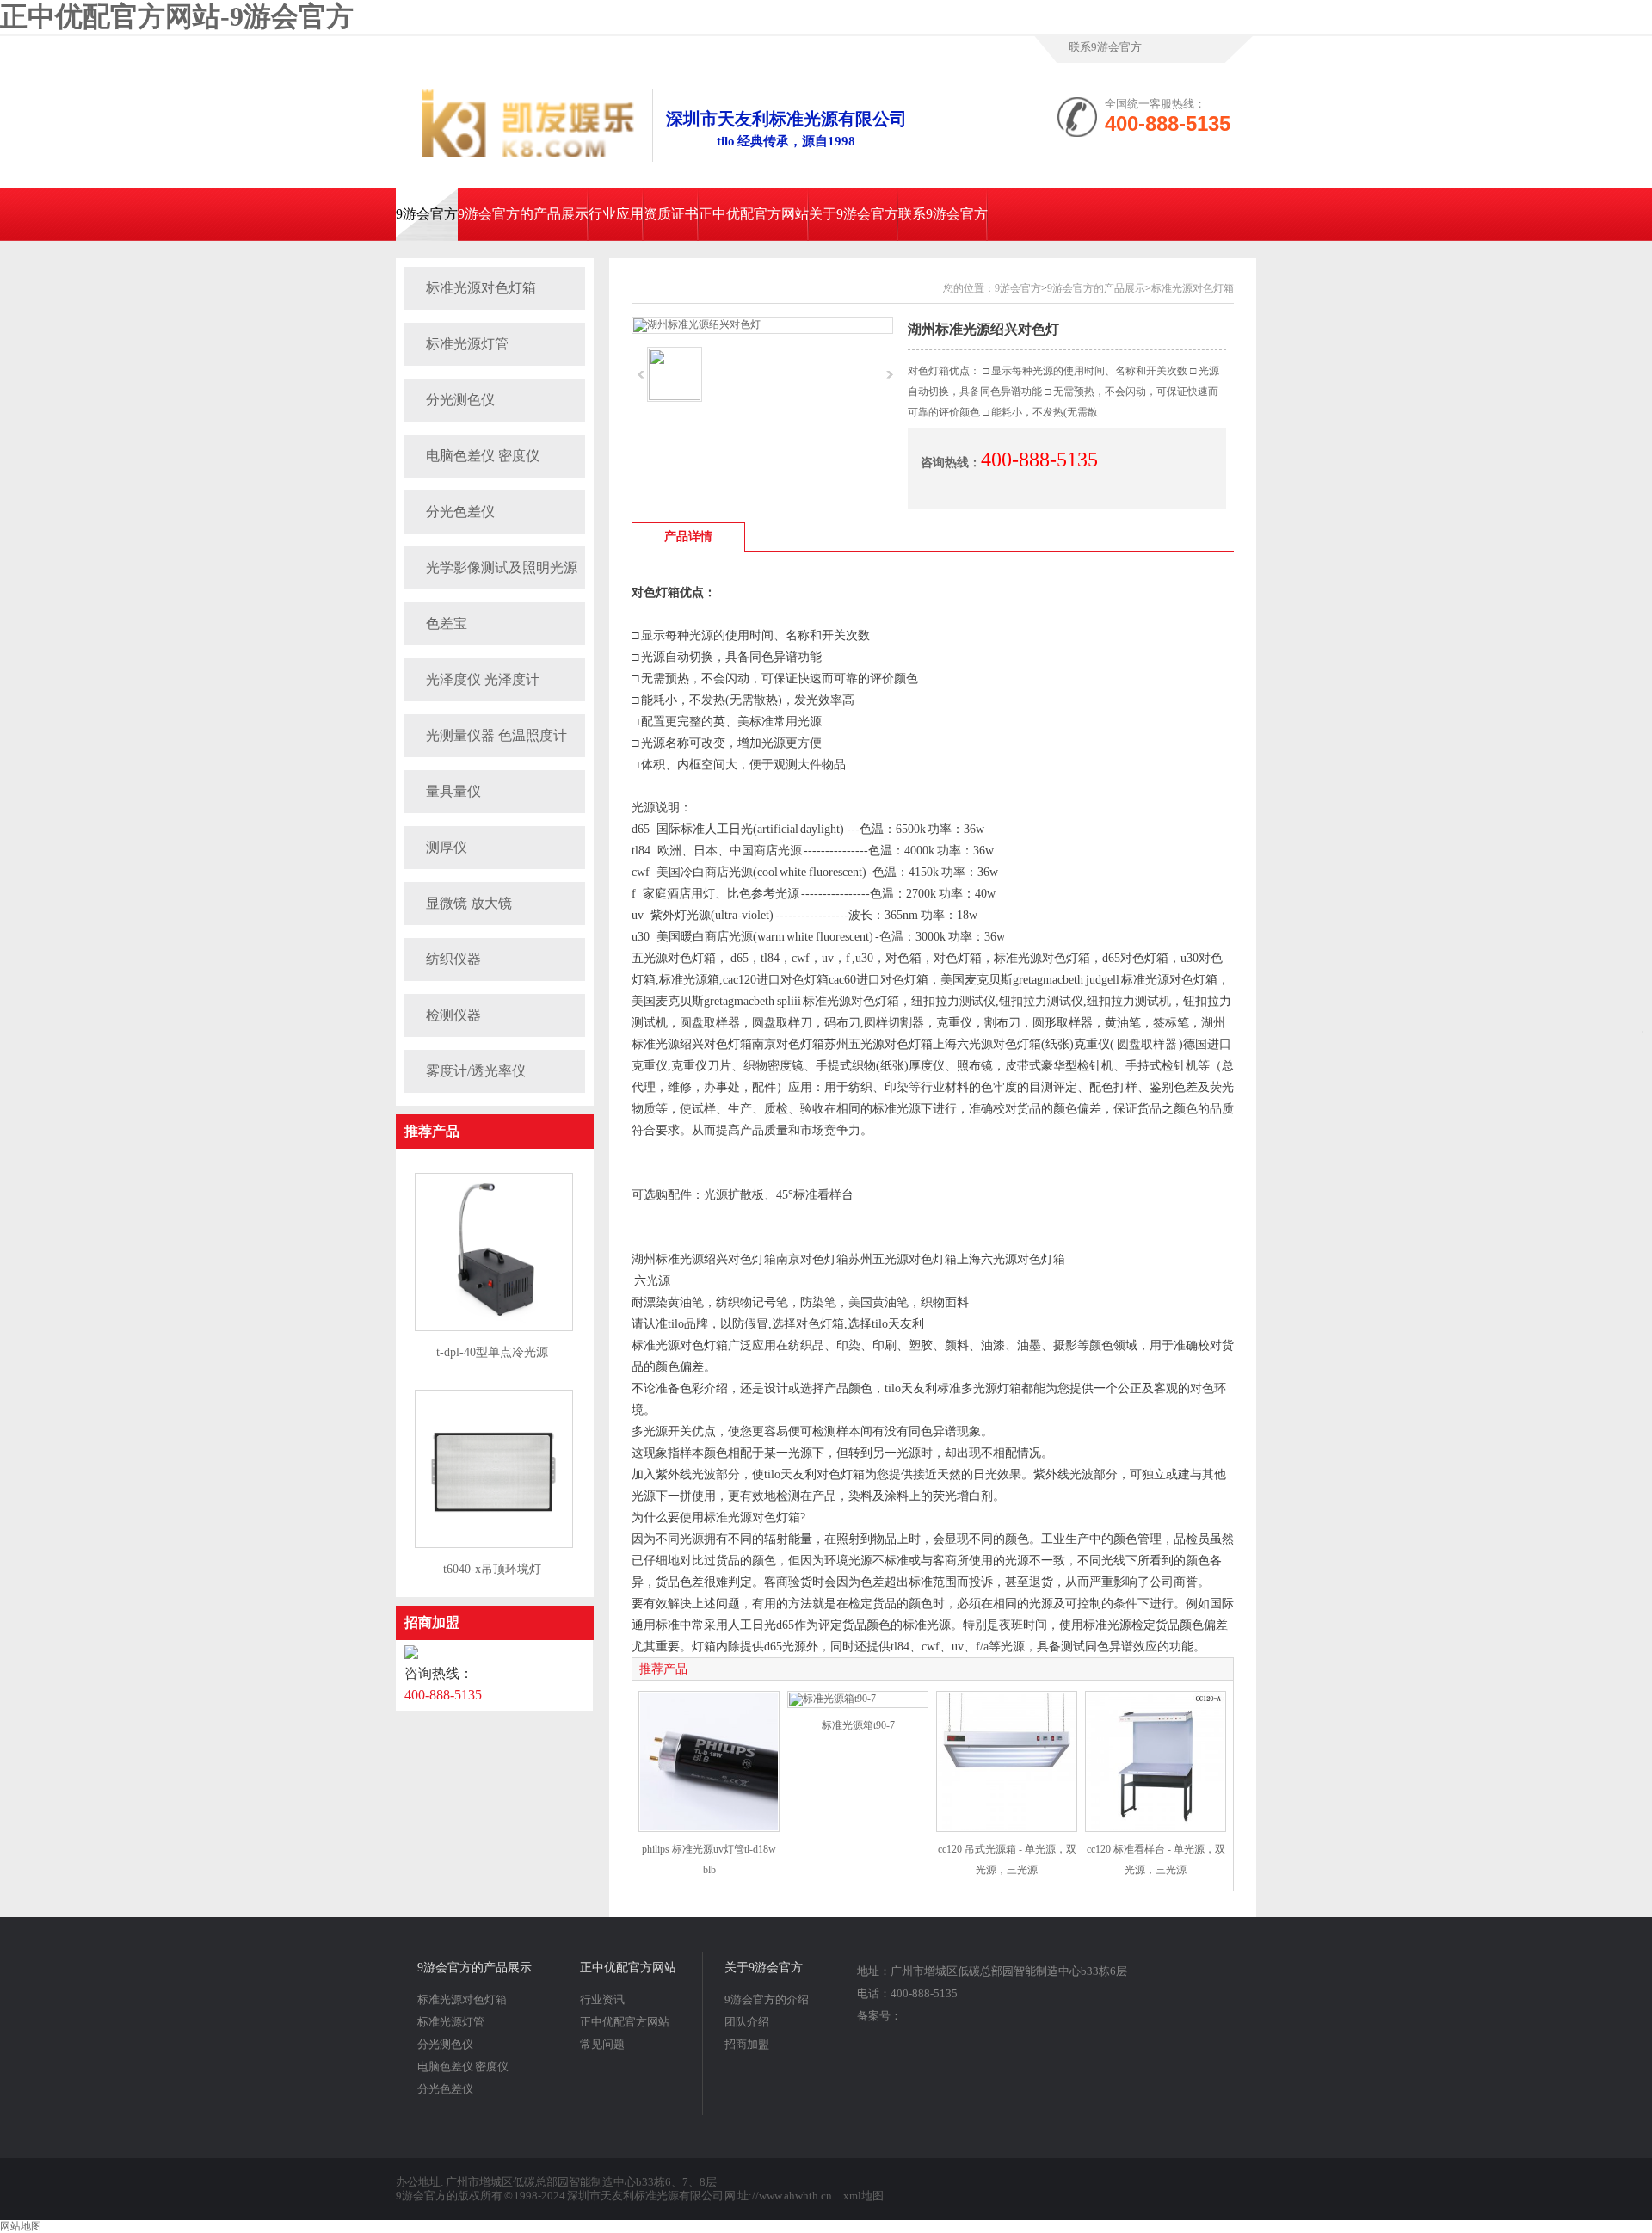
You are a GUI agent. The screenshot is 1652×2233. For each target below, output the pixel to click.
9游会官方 (427, 214)
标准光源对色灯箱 (481, 288)
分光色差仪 (460, 512)
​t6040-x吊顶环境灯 (492, 1569)
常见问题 (602, 2044)
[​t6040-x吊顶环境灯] (494, 1545)
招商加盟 (432, 1622)
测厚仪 (447, 847)
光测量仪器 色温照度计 (496, 735)
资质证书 (671, 214)
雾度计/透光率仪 (476, 1071)
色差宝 (447, 623)
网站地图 (21, 2226)
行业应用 (616, 214)
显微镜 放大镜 (469, 903)
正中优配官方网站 (754, 214)
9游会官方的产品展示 (523, 214)
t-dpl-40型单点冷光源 (492, 1352)
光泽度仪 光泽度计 (483, 679)
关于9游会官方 (854, 214)
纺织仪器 (453, 959)
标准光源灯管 (467, 344)
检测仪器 (453, 1015)
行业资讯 (602, 1999)
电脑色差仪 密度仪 (483, 456)
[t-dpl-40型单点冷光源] (494, 1328)
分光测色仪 (460, 400)
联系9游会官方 (1105, 47)
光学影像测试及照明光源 (502, 568)
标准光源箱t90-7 (858, 1725)
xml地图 (863, 2196)
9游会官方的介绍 (767, 1999)
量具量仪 (453, 791)
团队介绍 (747, 2022)
